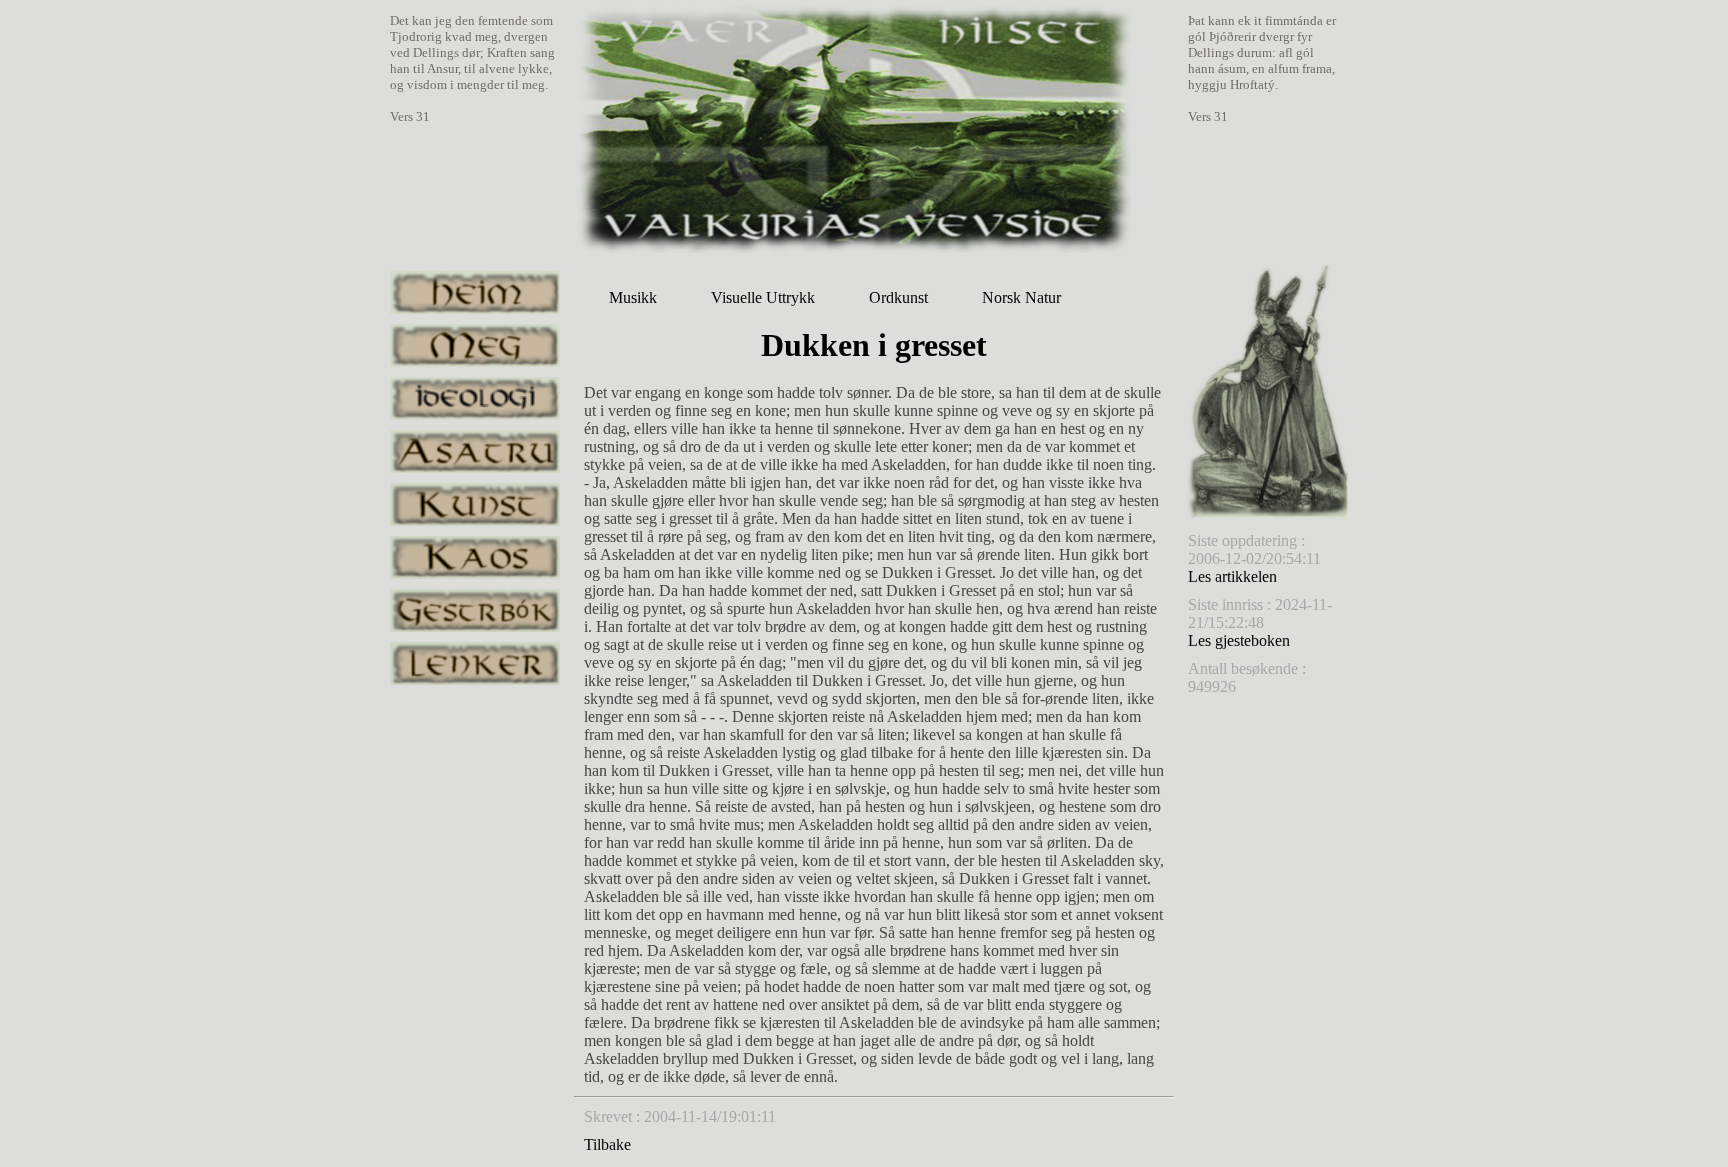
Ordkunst (898, 297)
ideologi (475, 398)
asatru (475, 451)
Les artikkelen (1232, 576)
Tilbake (607, 1144)
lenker (475, 663)
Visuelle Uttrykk (763, 297)
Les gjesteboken (1239, 640)
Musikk (633, 297)
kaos (475, 557)
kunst (475, 504)
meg (475, 345)
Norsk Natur (1021, 297)
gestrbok (475, 610)
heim (475, 292)
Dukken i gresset (874, 345)
